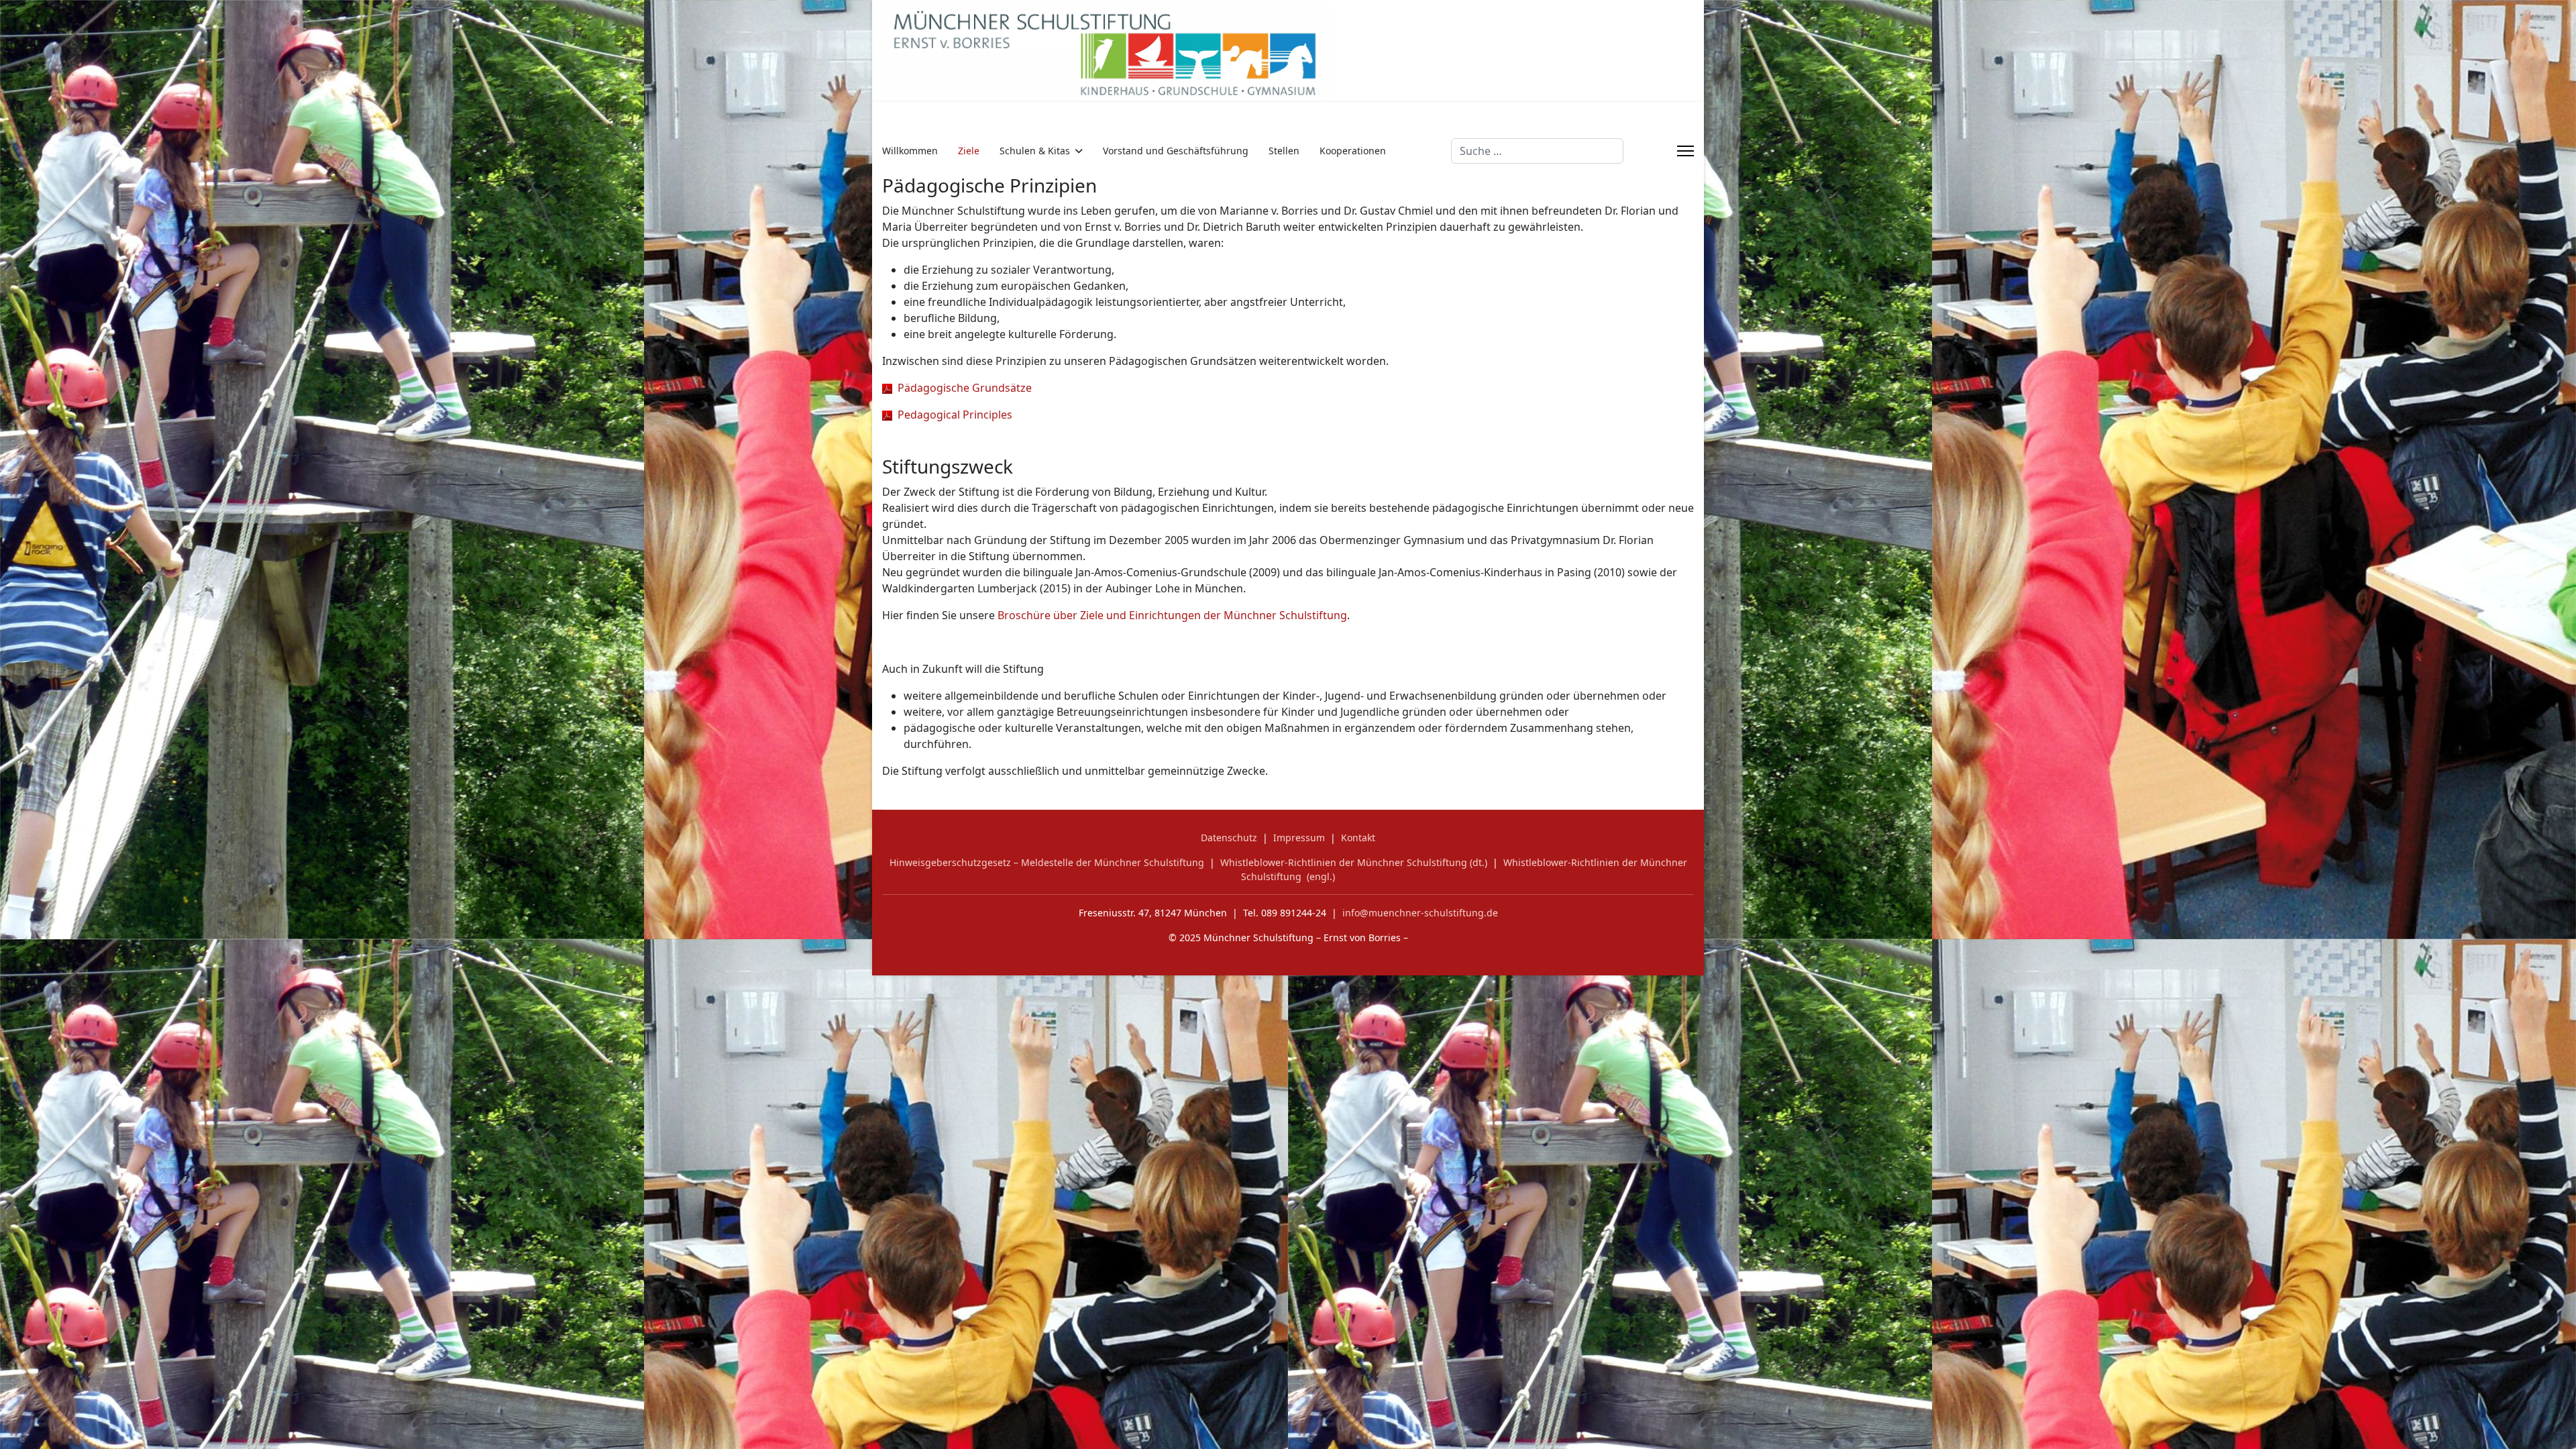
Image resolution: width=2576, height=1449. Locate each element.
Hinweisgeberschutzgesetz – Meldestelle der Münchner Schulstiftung (1047, 862)
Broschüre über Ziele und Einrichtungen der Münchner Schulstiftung (1172, 615)
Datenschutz (1229, 838)
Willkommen (910, 151)
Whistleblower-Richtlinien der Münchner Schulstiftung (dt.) (1354, 862)
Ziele (969, 151)
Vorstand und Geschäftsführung (1176, 151)
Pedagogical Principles (952, 415)
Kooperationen (1353, 151)
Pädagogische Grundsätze (962, 388)
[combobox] (1537, 151)
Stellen (1284, 151)
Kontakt (1358, 838)
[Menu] (1685, 151)
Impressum (1299, 838)
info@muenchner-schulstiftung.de (1420, 913)
